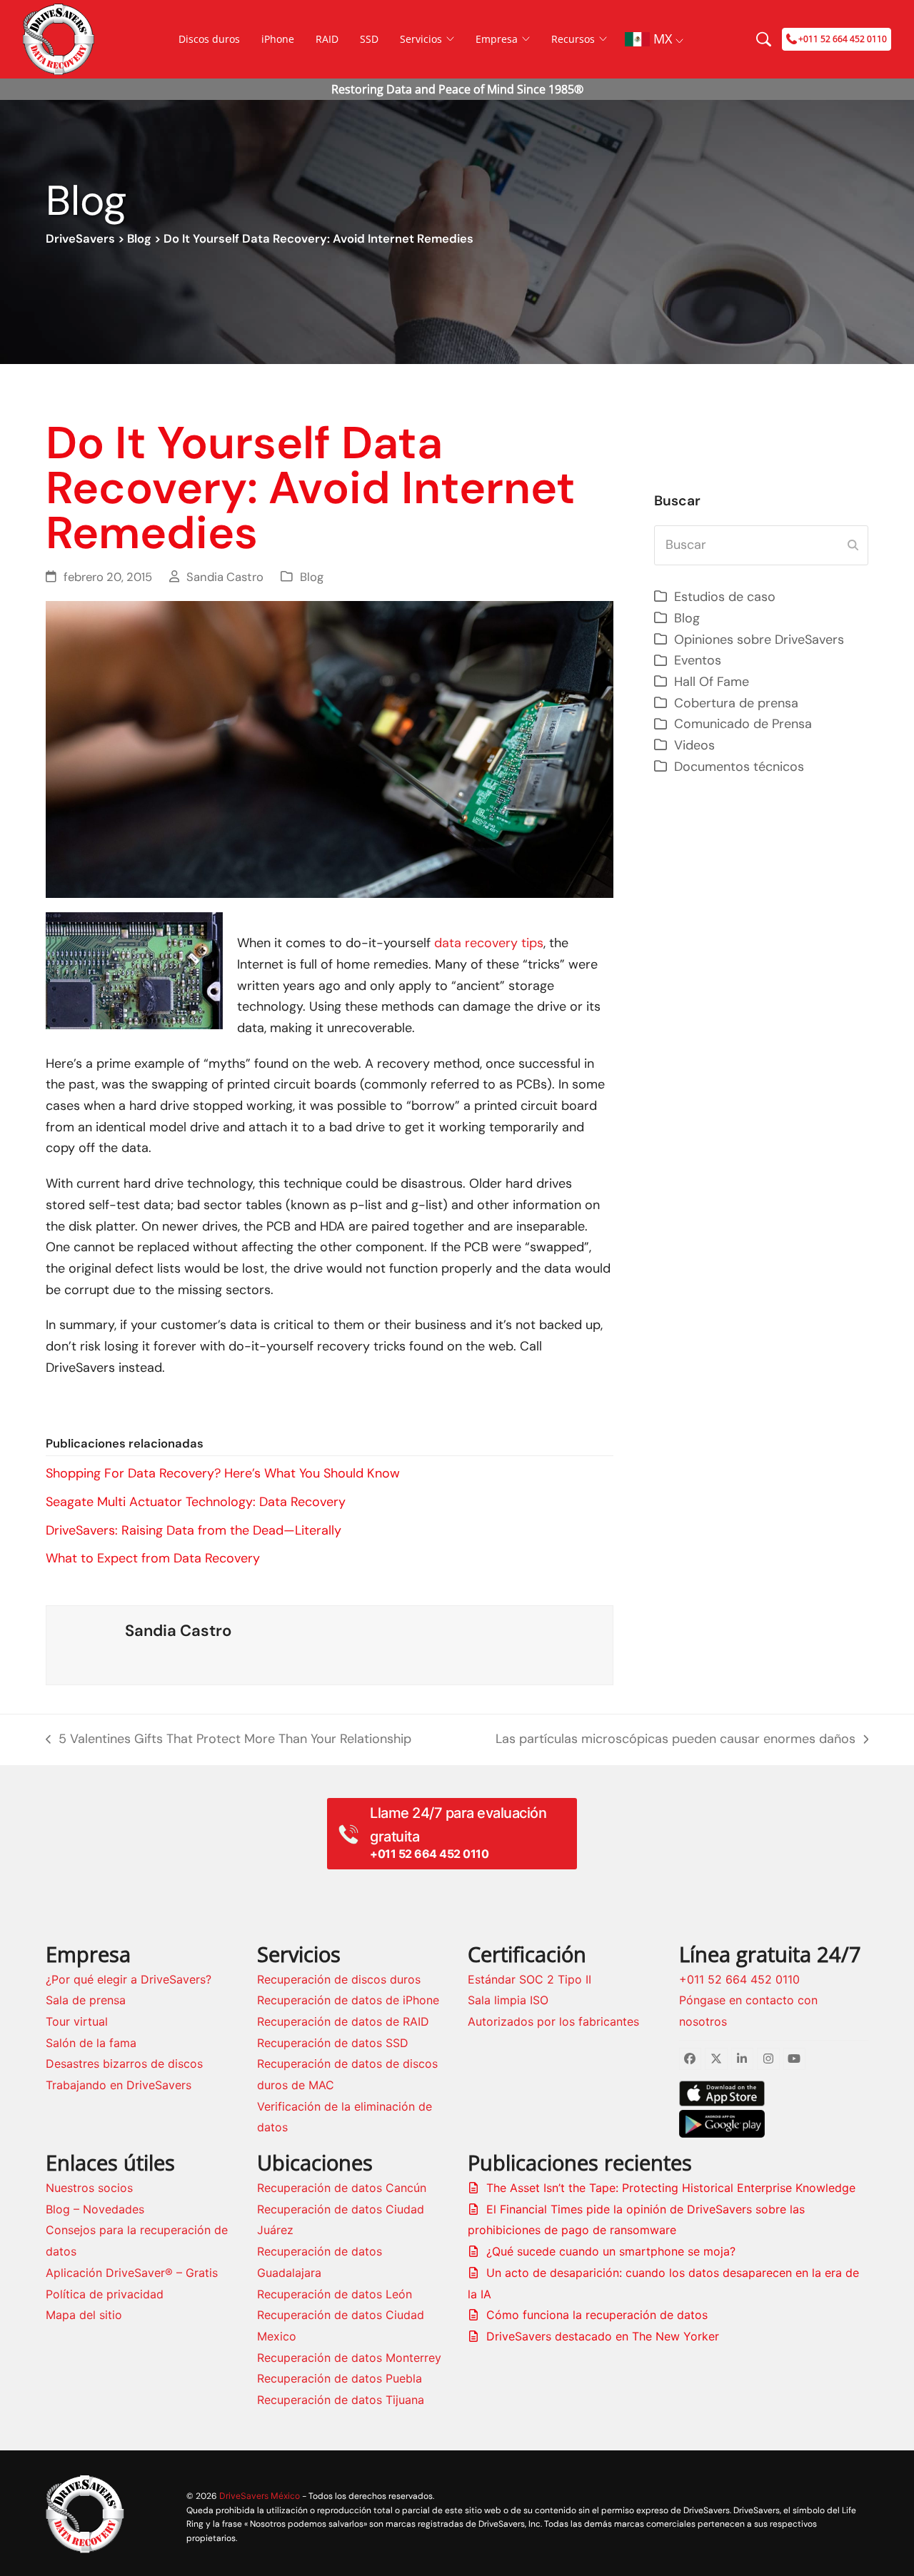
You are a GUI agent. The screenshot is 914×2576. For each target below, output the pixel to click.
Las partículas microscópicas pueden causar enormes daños (676, 1740)
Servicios (421, 39)
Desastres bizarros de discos (124, 2064)
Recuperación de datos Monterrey (349, 2358)
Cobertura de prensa (736, 703)
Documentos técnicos (739, 767)
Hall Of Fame (712, 682)
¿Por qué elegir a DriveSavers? (129, 1979)
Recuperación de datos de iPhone (348, 2000)
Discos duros (209, 39)
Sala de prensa (86, 2000)
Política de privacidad (105, 2294)
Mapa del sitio (84, 2315)
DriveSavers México (260, 2496)
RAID (327, 39)
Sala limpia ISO (508, 2000)
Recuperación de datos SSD (333, 2043)
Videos (694, 745)
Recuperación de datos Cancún (342, 2188)
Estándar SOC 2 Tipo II (529, 1979)
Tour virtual (77, 2021)
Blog (139, 239)
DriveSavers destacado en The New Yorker (603, 2336)
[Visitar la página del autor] (86, 1644)
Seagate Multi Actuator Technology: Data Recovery (196, 1502)
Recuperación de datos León (335, 2294)
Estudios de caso (725, 597)
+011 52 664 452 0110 (739, 1979)
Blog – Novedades (95, 2209)
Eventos (698, 660)
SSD (369, 39)
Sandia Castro (225, 577)
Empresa (497, 39)
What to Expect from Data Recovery (153, 1558)
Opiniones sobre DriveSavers (759, 640)
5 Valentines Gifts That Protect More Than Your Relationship (228, 1740)
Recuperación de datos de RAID (343, 2021)
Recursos (573, 39)
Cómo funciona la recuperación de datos (597, 2315)
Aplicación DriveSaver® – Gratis (132, 2273)
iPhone (278, 39)
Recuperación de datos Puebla (340, 2378)
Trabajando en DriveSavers (119, 2085)
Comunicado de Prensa (743, 724)
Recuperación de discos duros (339, 1979)
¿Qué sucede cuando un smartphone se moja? (611, 2251)
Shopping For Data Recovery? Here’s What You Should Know (223, 1473)
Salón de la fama (91, 2043)
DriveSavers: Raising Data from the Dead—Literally (194, 1530)
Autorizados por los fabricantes (553, 2021)
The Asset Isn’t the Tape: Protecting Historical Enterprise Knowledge (671, 2188)
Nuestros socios (89, 2188)
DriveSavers (80, 239)
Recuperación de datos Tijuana (341, 2400)
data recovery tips (489, 943)
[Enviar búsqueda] (853, 545)
